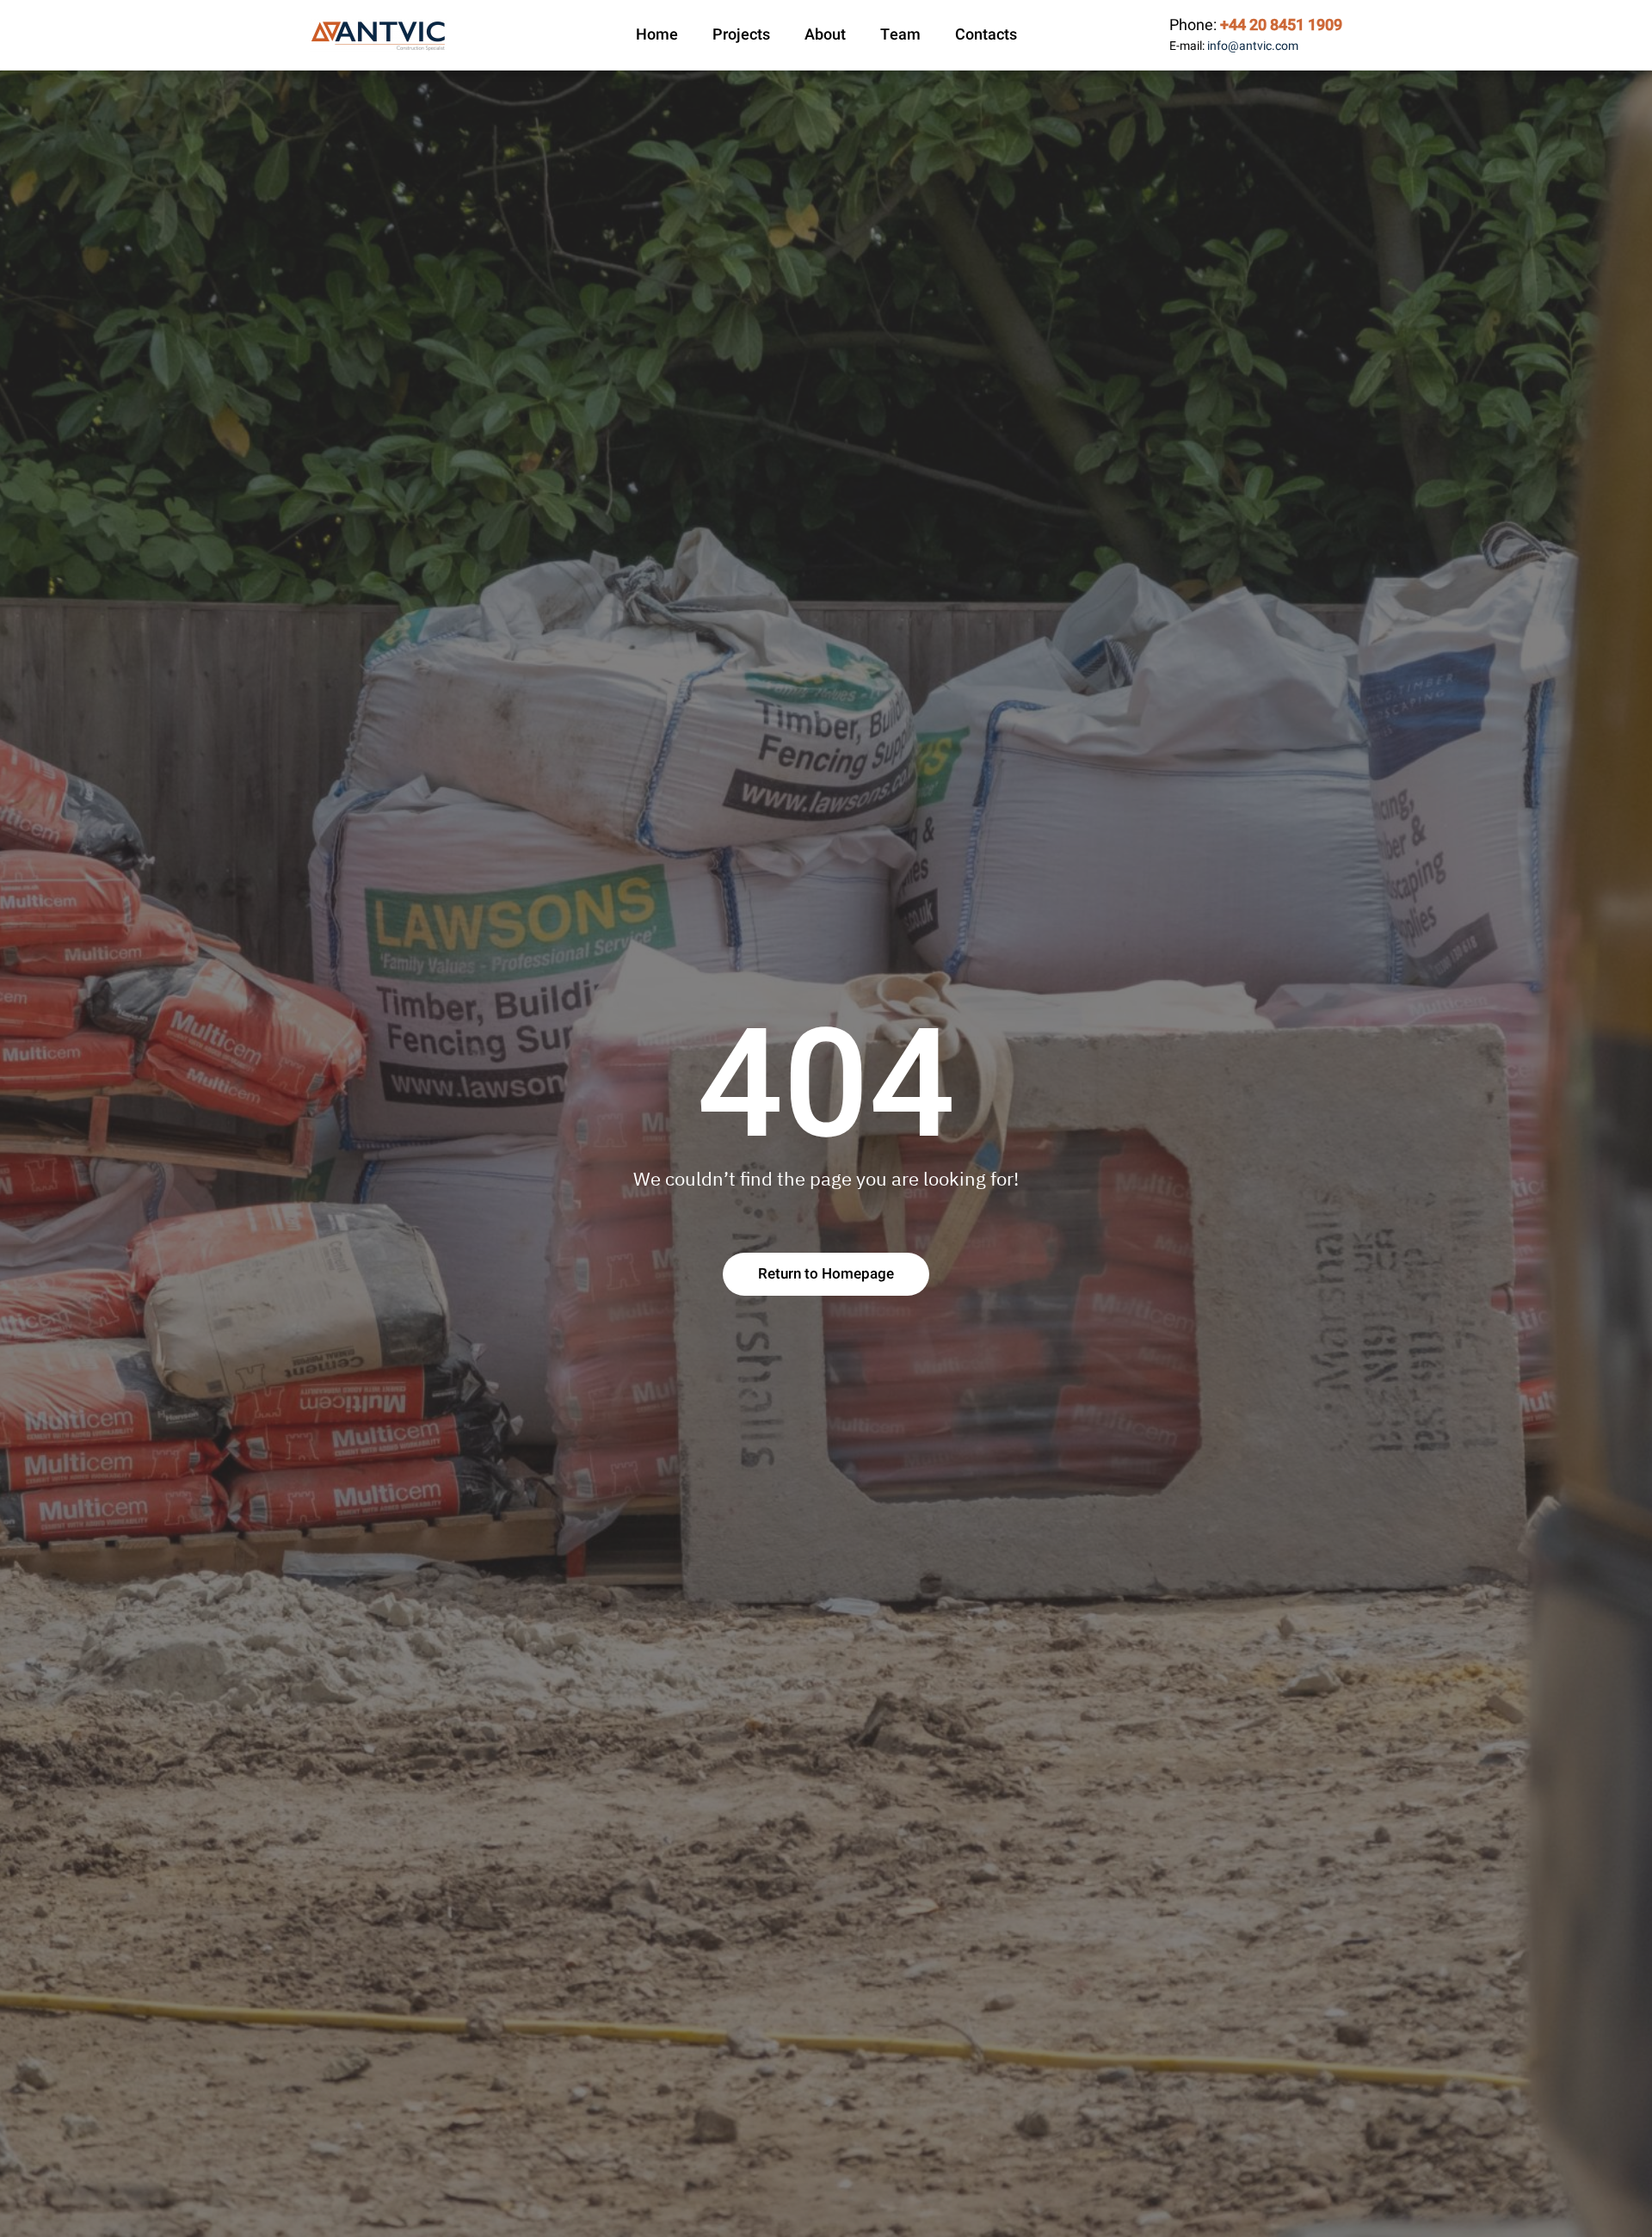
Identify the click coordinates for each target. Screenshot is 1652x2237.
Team (900, 35)
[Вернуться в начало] (379, 35)
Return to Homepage (826, 1274)
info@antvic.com (1253, 46)
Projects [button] (741, 35)
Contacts (986, 35)
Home (657, 35)
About (825, 35)
